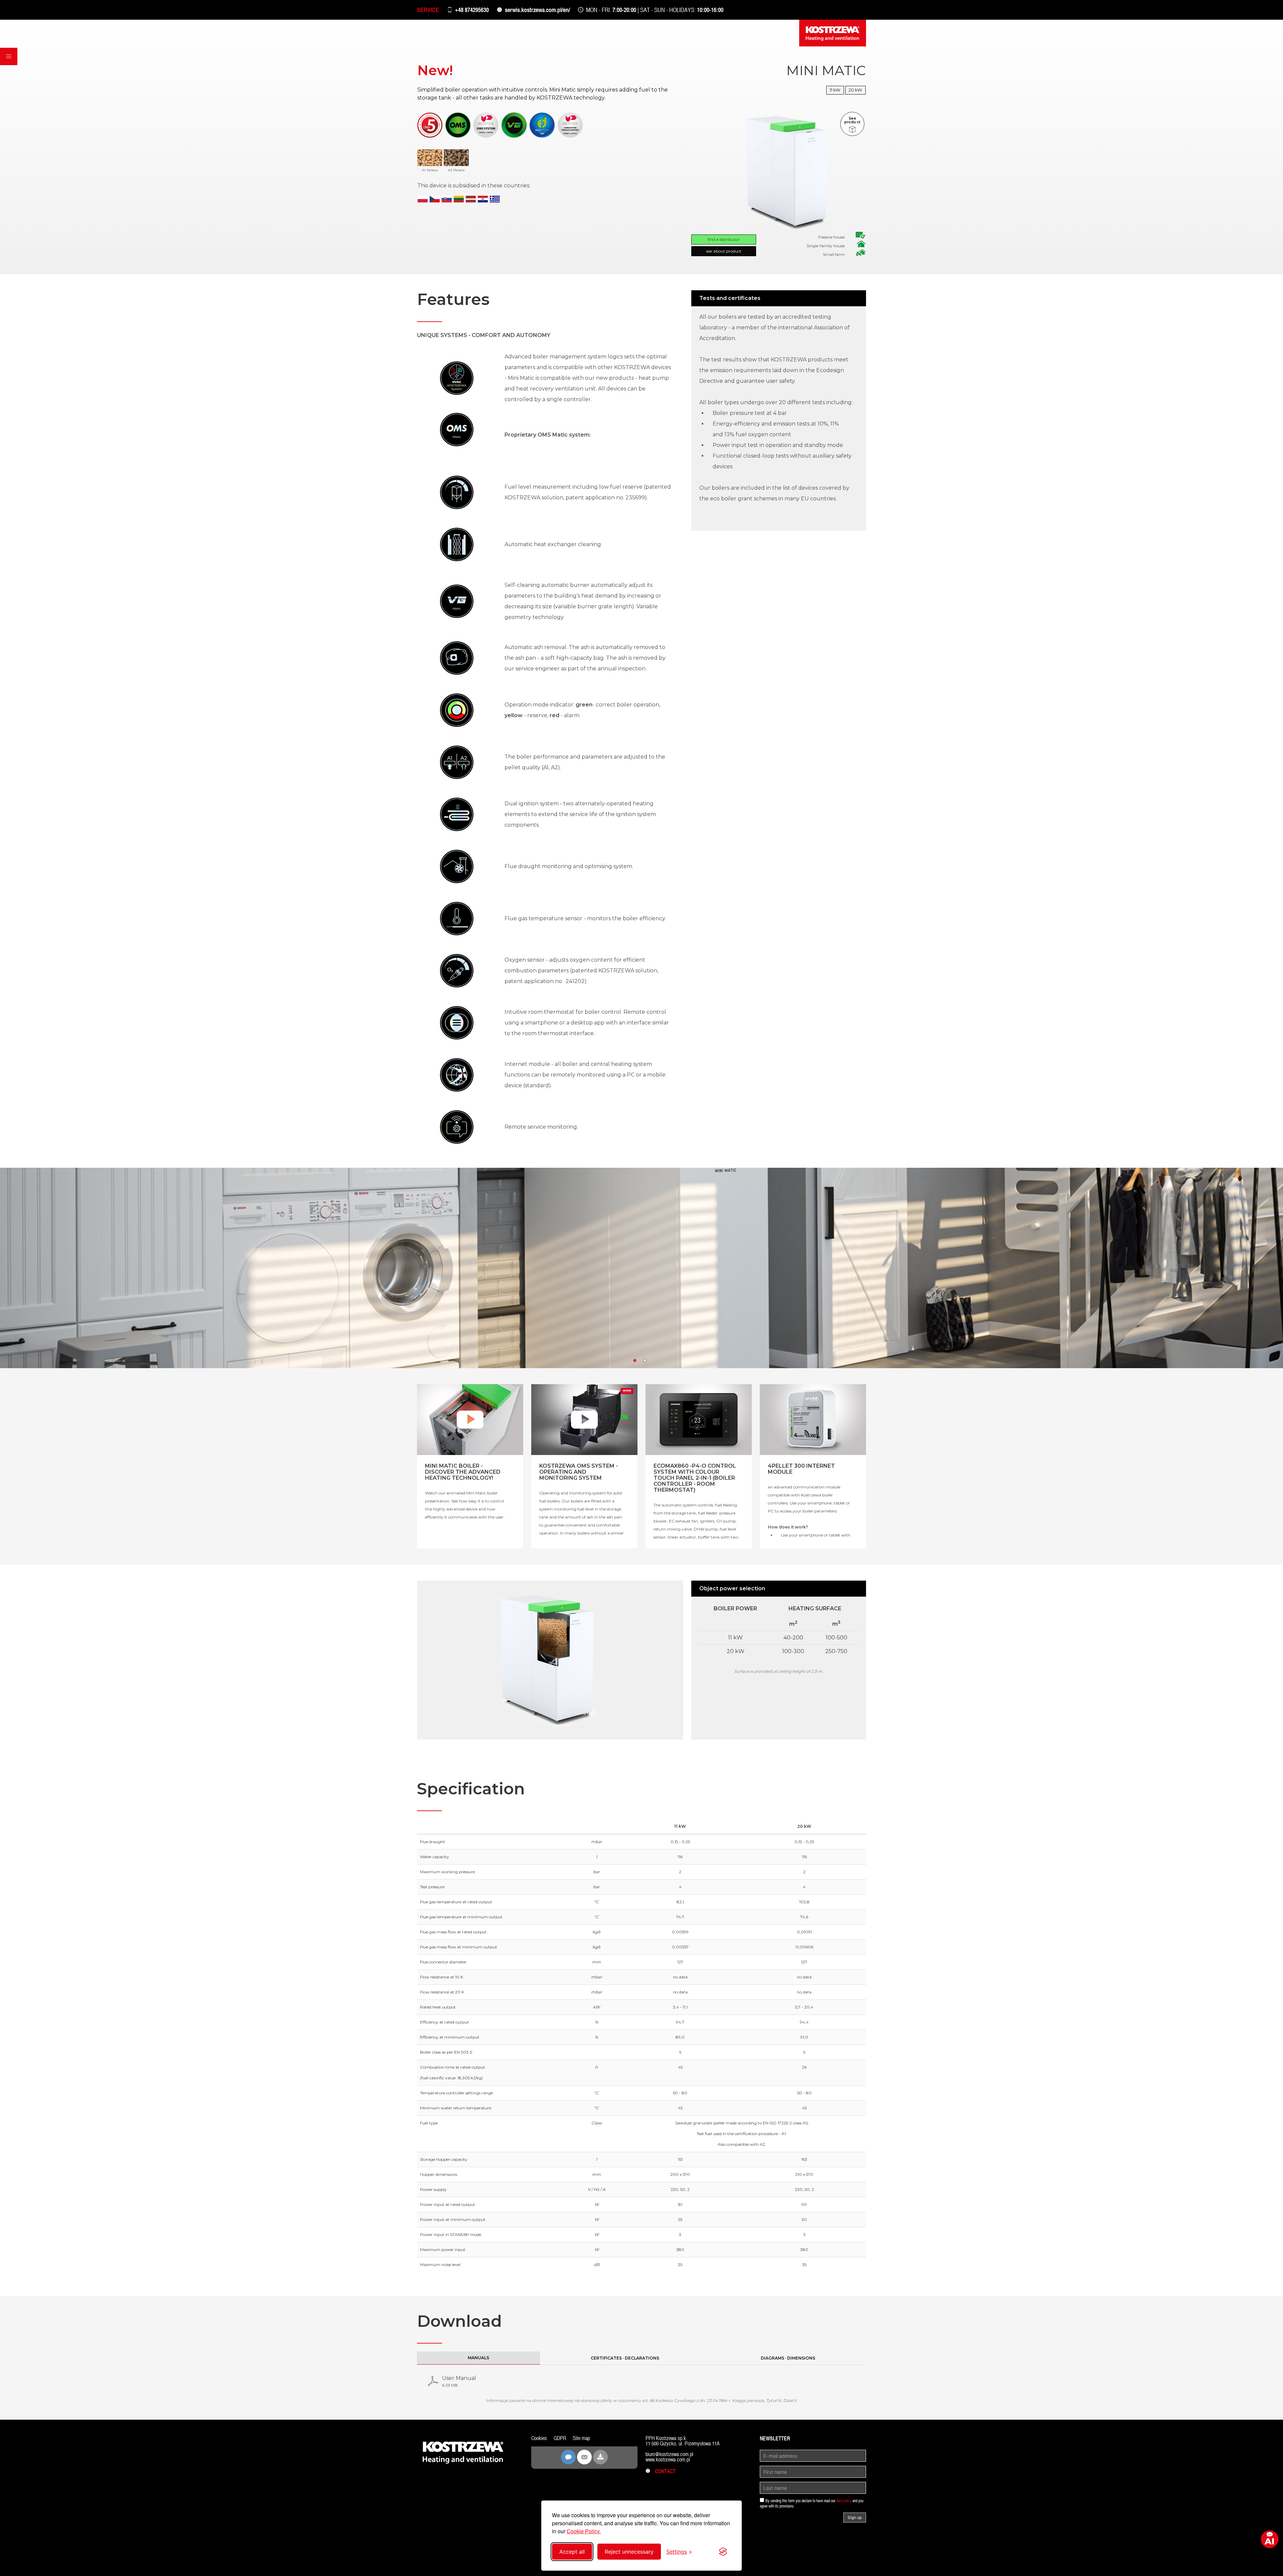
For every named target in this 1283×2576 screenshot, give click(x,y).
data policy (844, 2501)
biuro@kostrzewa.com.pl (669, 2454)
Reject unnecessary (629, 2552)
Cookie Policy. (584, 2531)
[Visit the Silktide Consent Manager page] (723, 2552)
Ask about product (724, 251)
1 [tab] (636, 1362)
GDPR (560, 2438)
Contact (663, 2471)
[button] (9, 56)
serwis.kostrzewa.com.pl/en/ (537, 10)
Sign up (855, 2517)
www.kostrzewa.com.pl (668, 2460)
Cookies (539, 2438)
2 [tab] (647, 1362)
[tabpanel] (641, 1268)
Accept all (572, 2552)
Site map (581, 2438)
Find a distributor (724, 239)
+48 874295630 (472, 10)
